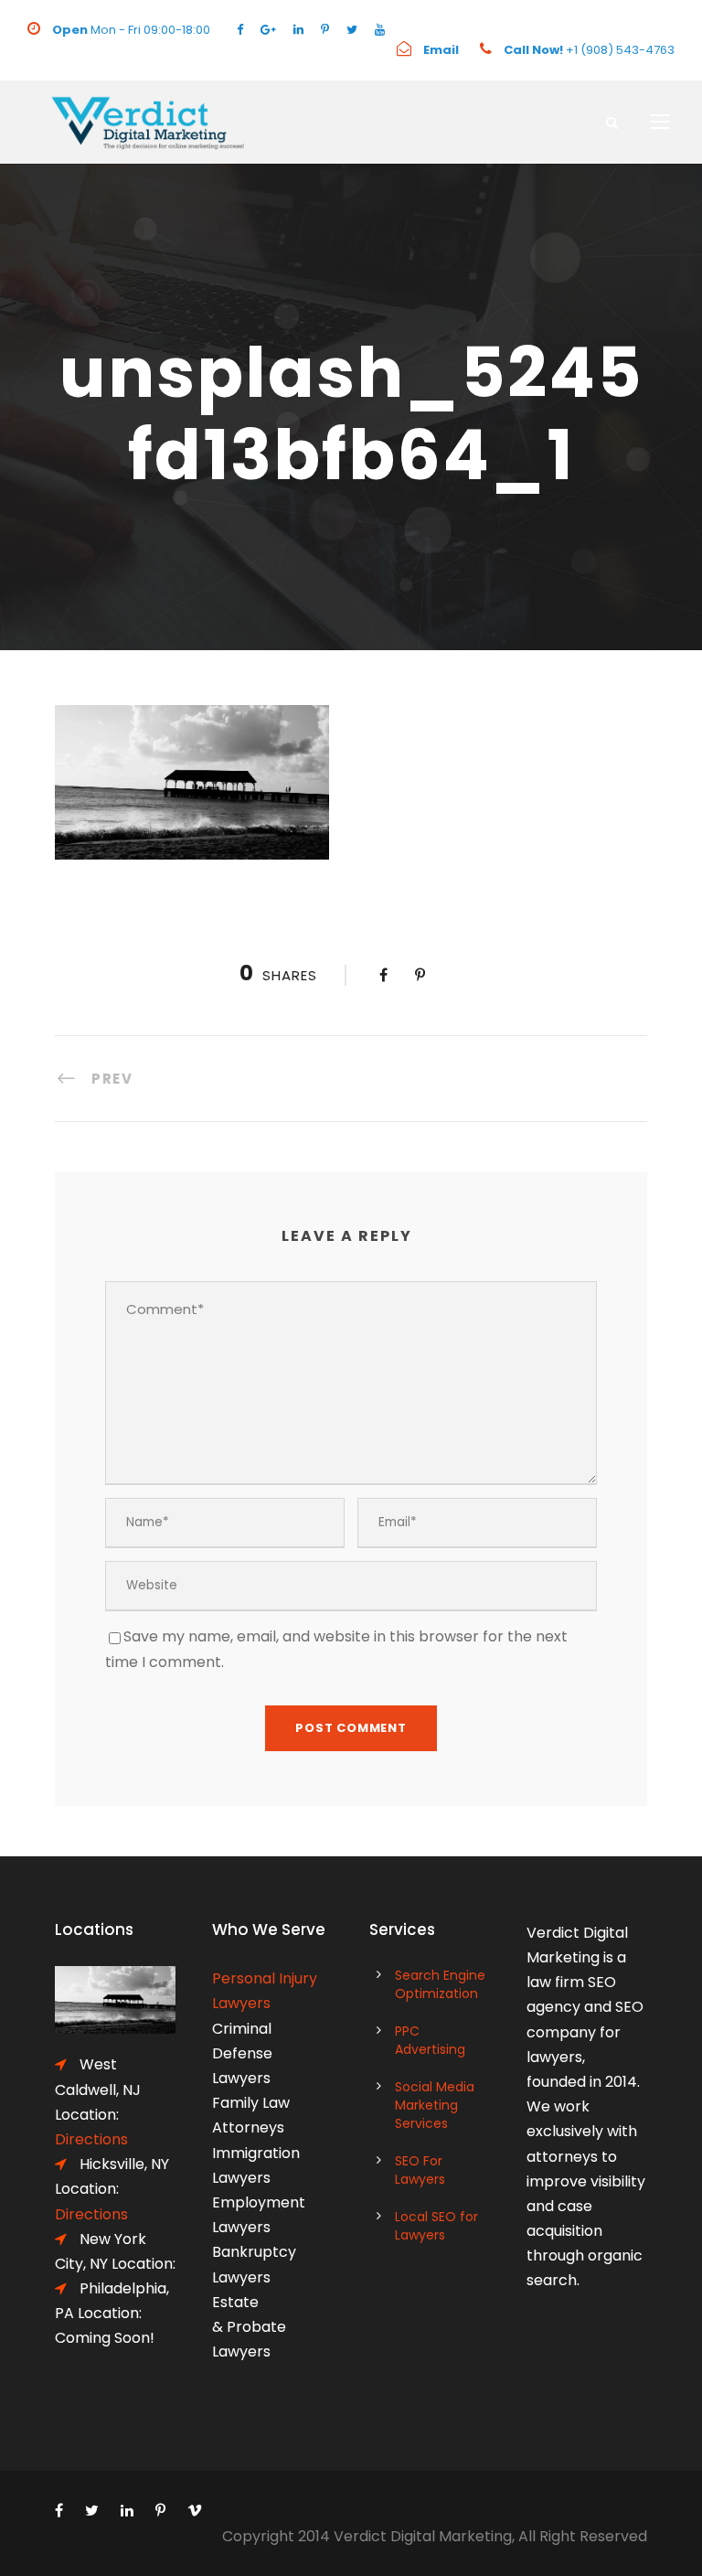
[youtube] (380, 30)
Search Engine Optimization (440, 1984)
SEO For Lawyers (420, 2170)
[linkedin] (298, 30)
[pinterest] (325, 30)
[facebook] (240, 30)
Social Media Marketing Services (435, 2105)
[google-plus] (268, 30)
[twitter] (352, 30)
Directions (91, 2214)
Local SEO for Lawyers (436, 2226)
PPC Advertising (430, 2040)
